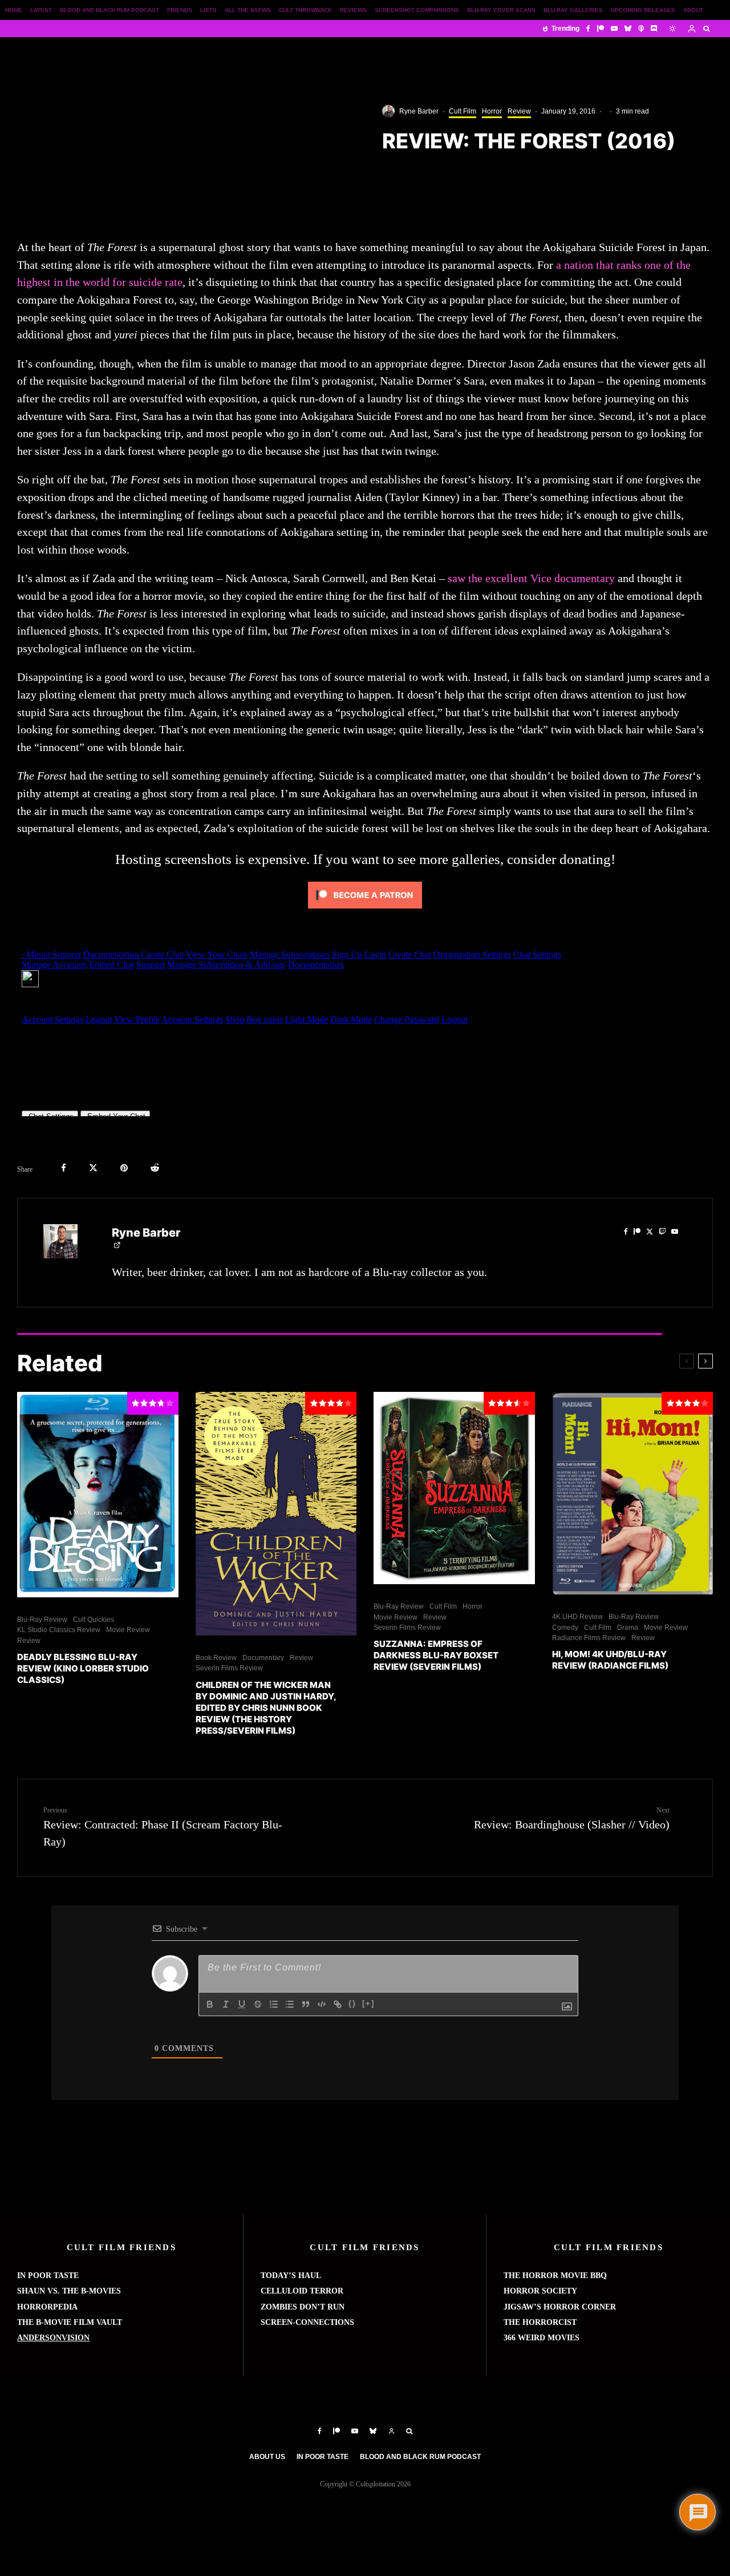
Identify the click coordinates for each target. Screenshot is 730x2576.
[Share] (64, 1168)
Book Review (216, 1658)
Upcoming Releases (643, 10)
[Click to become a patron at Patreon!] (365, 910)
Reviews (353, 10)
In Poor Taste (323, 2457)
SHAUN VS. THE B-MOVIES (69, 2291)
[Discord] (654, 29)
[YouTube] (614, 29)
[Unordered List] (290, 2004)
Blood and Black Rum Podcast (109, 10)
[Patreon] (601, 29)
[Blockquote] (306, 2004)
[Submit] (155, 1168)
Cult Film (463, 111)
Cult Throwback (305, 10)
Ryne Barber (419, 111)
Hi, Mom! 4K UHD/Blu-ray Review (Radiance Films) (610, 1660)
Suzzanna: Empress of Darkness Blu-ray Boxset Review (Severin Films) (436, 1655)
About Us (267, 2457)
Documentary (263, 1658)
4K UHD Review (577, 1617)
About (693, 10)
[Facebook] (588, 29)
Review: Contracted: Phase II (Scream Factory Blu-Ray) (163, 1827)
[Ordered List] (274, 2004)
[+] (368, 2003)
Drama (628, 1628)
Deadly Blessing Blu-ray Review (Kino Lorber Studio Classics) (83, 1668)
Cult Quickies (94, 1620)
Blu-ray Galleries (573, 10)
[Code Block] (322, 2004)
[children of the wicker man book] (276, 1514)
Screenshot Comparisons (417, 10)
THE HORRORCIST (540, 2322)
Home (14, 10)
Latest (41, 10)
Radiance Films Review (589, 1638)
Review (519, 111)
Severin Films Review (229, 1668)
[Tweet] (93, 1168)
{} (352, 2003)
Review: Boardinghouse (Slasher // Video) (572, 1818)
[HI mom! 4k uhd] (633, 1493)
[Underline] (242, 2004)
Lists (208, 10)
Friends (180, 10)
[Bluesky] (628, 29)
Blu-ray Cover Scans (501, 10)
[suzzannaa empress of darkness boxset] (454, 1488)
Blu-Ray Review (42, 1620)
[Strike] (258, 2004)
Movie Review (128, 1630)
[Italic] (226, 2004)
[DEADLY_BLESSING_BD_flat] (98, 1495)
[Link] (338, 2004)
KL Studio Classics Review (59, 1630)
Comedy (565, 1628)
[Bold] (210, 2004)
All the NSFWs (248, 10)
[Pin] (124, 1168)
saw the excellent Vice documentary (531, 578)
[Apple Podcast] (641, 29)
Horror (492, 111)
